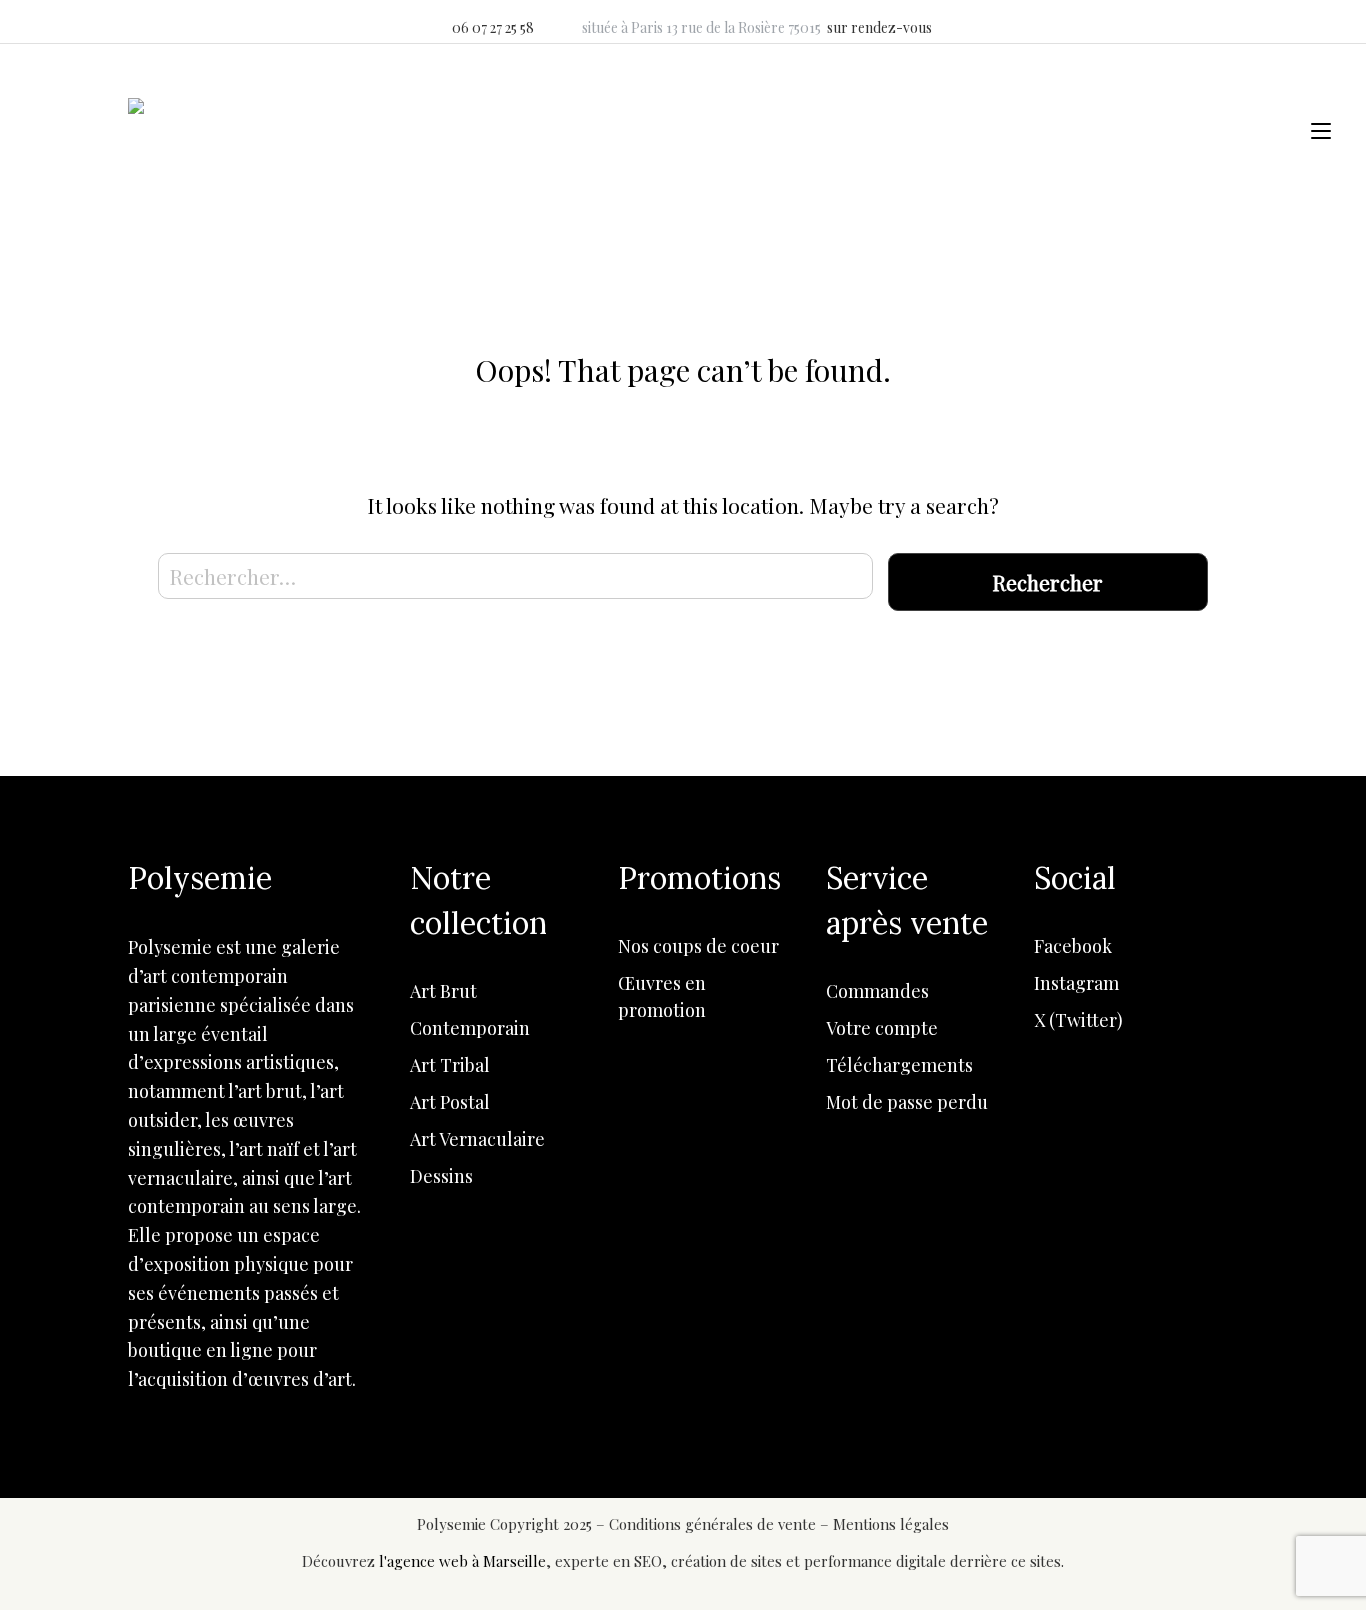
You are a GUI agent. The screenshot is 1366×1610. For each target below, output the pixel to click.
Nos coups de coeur (698, 946)
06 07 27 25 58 (493, 27)
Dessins (441, 1176)
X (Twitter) (1078, 1020)
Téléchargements (899, 1065)
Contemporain (470, 1028)
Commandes (877, 991)
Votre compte (882, 1028)
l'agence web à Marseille (462, 1561)
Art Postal (450, 1102)
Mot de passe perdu (907, 1102)
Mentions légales (891, 1524)
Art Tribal (450, 1065)
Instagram (1076, 983)
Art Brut (443, 991)
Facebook (1073, 946)
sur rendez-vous (879, 27)
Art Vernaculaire (477, 1139)
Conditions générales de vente (714, 1524)
